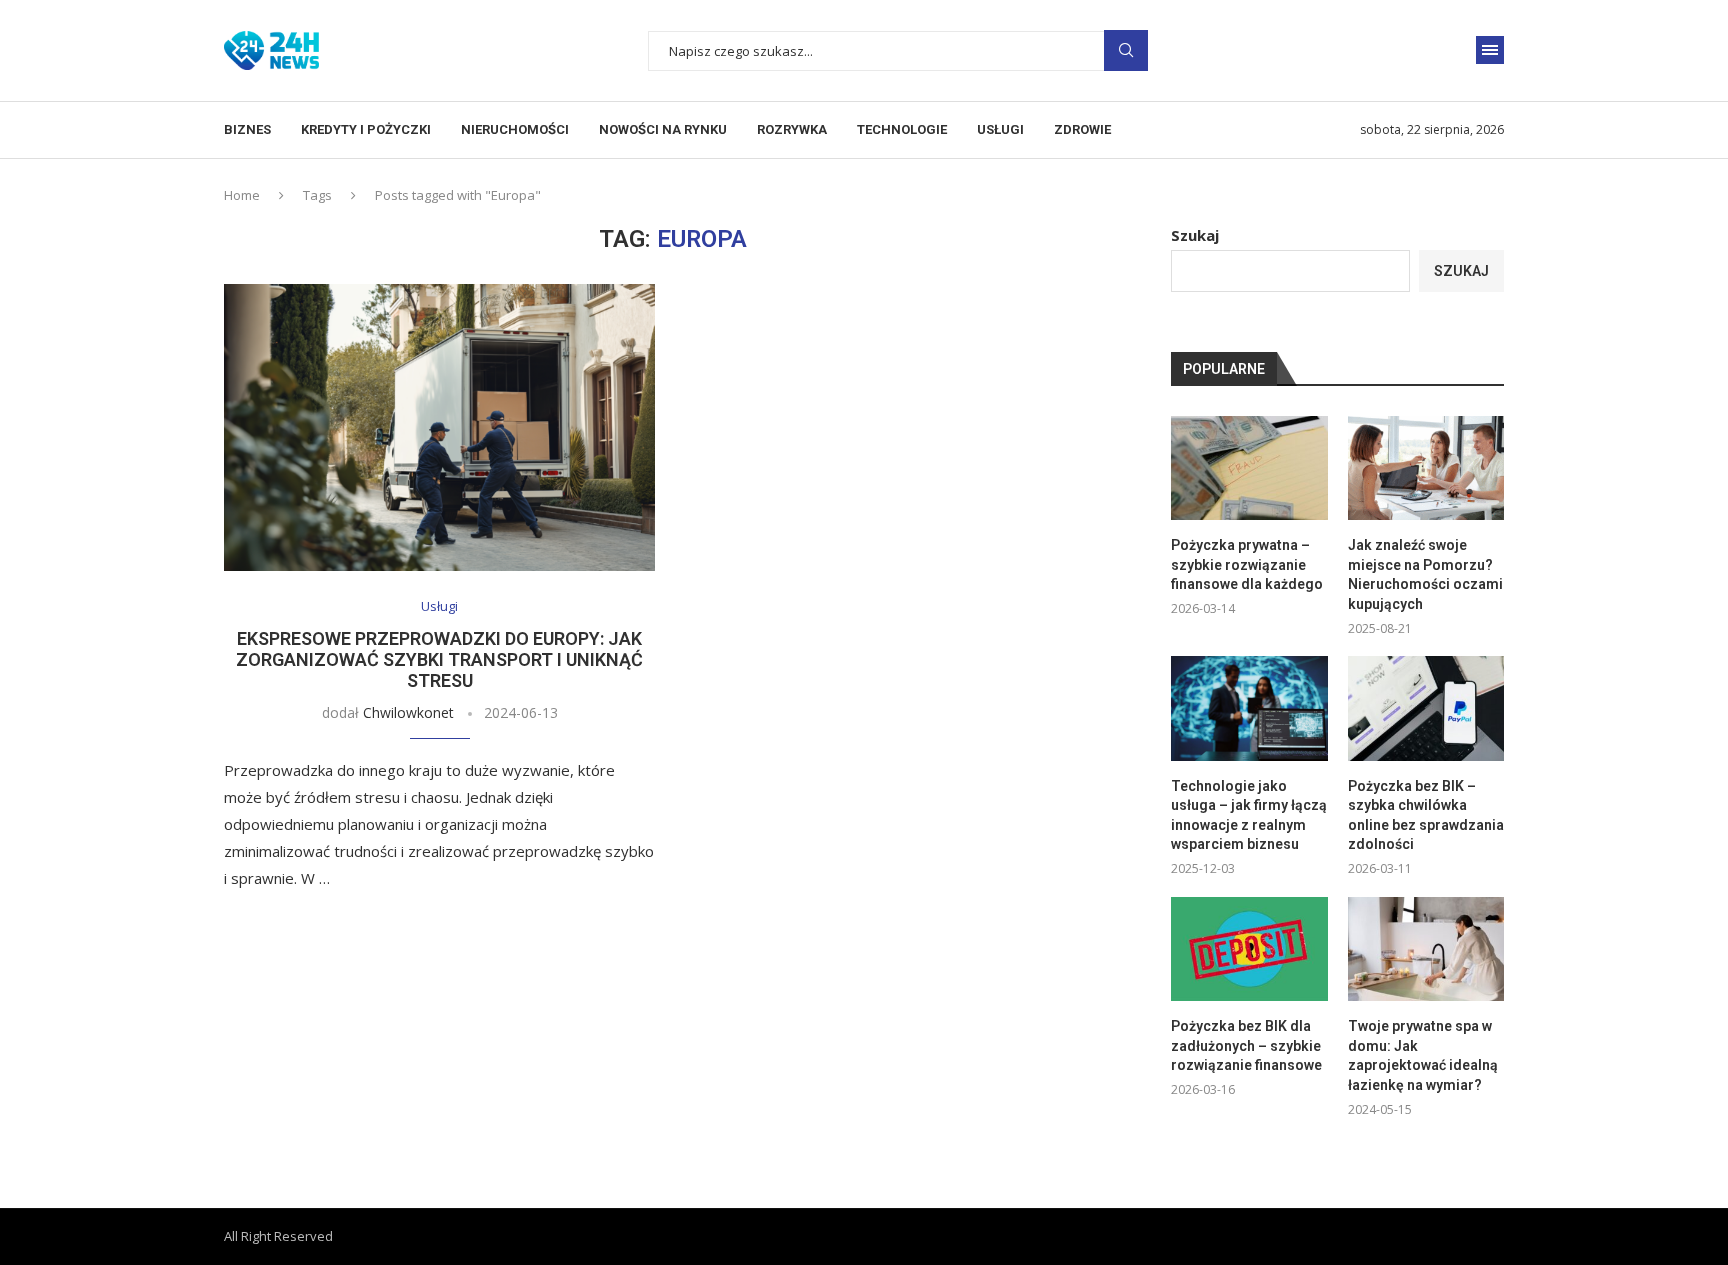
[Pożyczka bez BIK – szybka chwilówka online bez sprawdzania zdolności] (1426, 708)
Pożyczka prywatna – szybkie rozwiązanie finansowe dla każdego (1247, 564)
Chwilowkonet (408, 712)
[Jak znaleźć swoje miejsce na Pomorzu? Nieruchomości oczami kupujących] (1426, 468)
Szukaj (1195, 235)
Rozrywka (792, 129)
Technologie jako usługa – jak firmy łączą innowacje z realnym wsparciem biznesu (1249, 815)
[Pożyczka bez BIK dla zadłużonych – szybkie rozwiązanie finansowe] (1249, 949)
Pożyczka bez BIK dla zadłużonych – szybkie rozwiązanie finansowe (1246, 1045)
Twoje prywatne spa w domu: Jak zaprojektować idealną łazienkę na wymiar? (1423, 1055)
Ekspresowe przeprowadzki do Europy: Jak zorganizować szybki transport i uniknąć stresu (439, 659)
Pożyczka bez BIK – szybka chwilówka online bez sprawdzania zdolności (1426, 815)
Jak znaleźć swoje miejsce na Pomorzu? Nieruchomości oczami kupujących (1425, 574)
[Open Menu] (1490, 50)
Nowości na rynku (663, 129)
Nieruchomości (515, 129)
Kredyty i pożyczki (366, 129)
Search (1126, 50)
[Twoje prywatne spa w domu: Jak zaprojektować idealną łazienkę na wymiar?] (1426, 949)
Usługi (1000, 129)
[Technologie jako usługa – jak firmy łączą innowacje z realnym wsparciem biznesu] (1249, 708)
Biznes (247, 129)
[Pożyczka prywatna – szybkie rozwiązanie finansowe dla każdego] (1249, 468)
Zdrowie (1082, 129)
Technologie (902, 129)
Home (242, 195)
